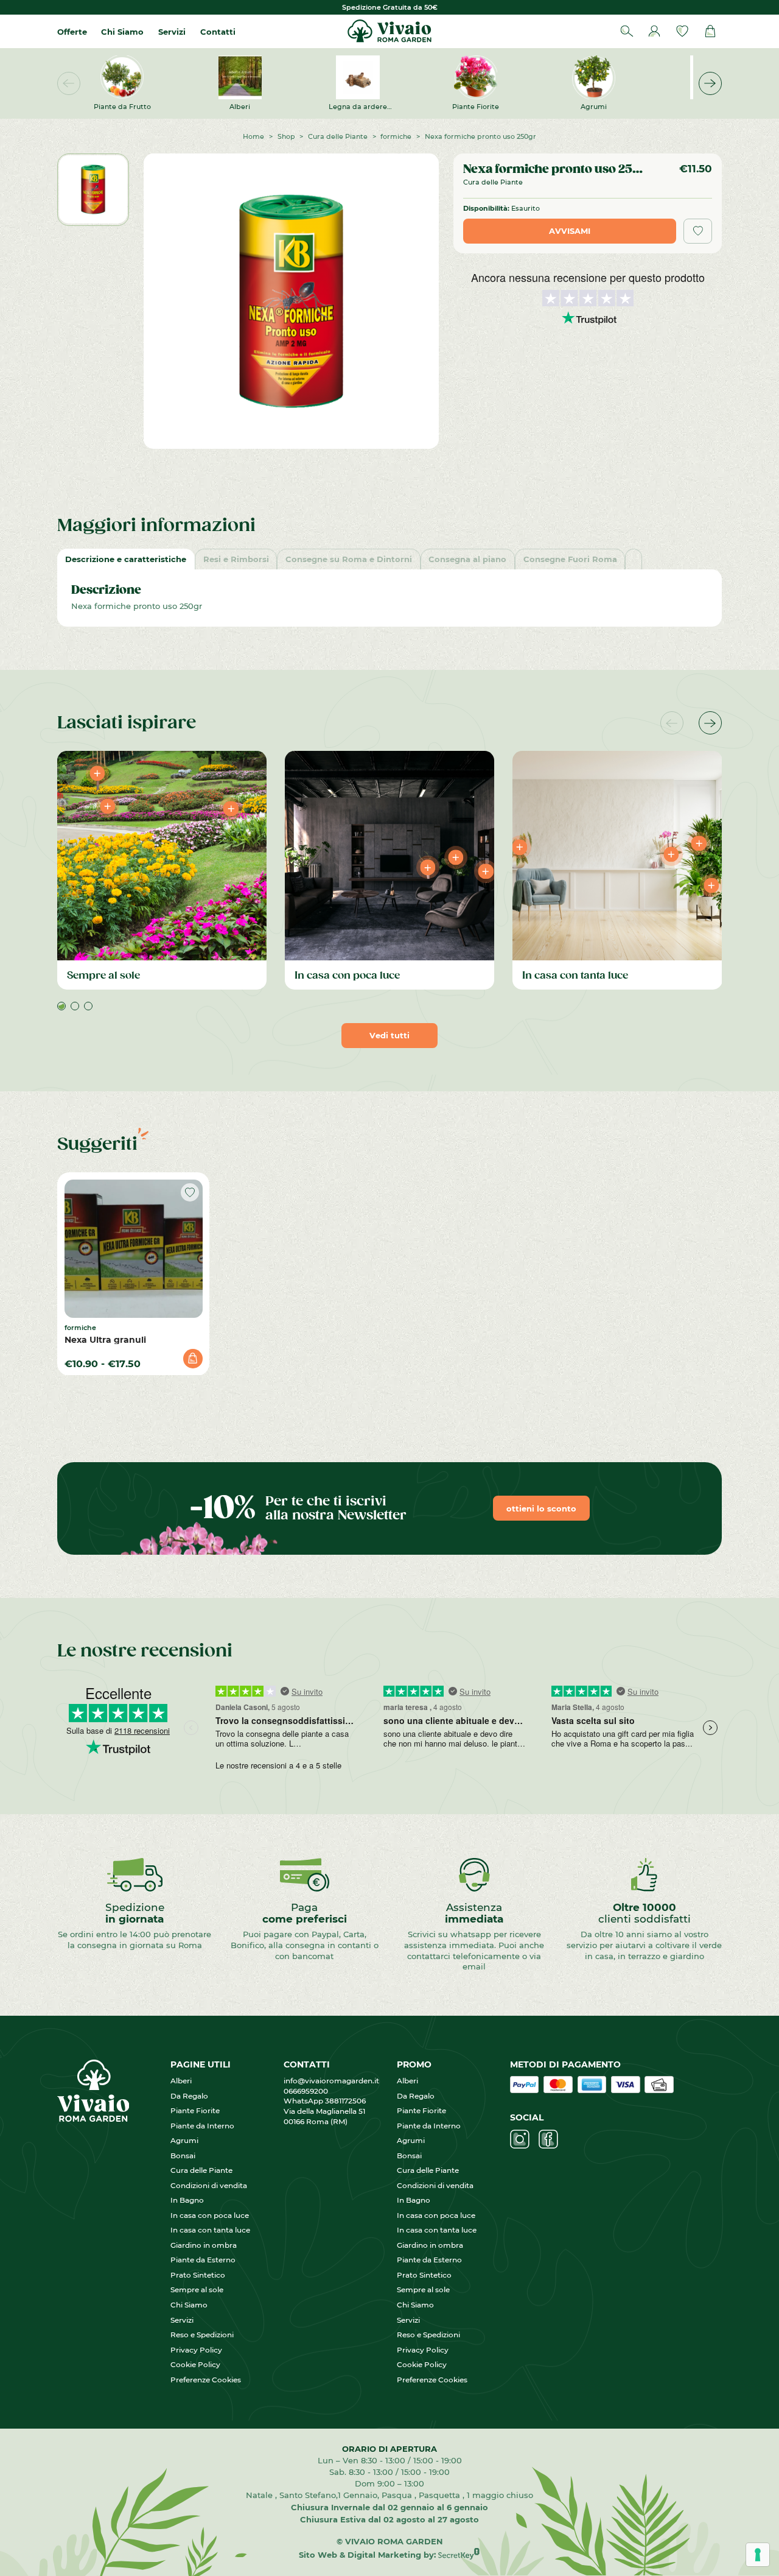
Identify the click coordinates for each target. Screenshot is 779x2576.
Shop (286, 136)
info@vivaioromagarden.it (331, 2081)
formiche (396, 136)
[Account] (654, 31)
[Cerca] (627, 31)
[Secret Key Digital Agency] (459, 2554)
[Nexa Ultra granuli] (134, 1249)
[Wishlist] (682, 31)
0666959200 (309, 2091)
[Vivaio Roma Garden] (389, 31)
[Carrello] (710, 31)
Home (253, 136)
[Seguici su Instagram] (520, 2139)
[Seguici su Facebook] (548, 2139)
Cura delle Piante (338, 136)
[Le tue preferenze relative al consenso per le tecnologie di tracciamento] (758, 2555)
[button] (710, 83)
